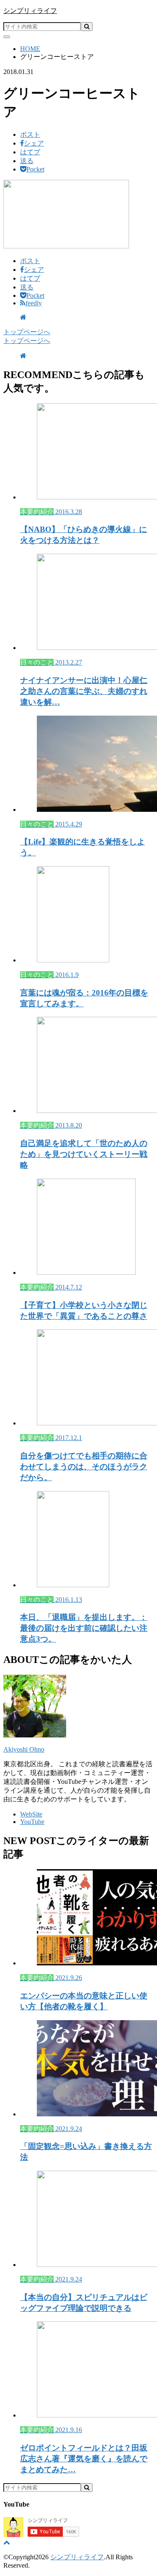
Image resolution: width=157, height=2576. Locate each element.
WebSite (31, 1814)
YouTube (32, 1822)
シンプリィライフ (30, 11)
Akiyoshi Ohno (24, 1749)
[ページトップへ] (7, 2542)
